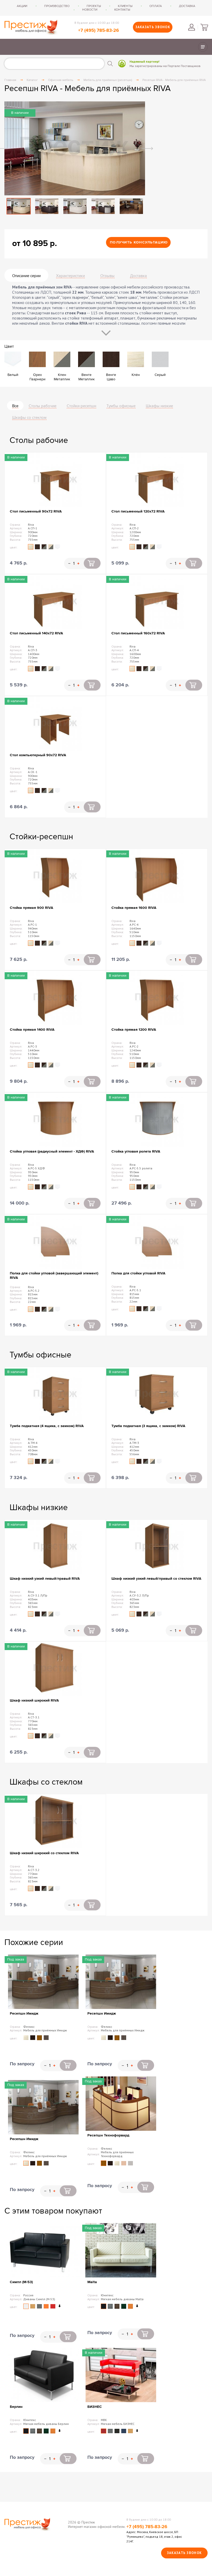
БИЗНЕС (95, 2407)
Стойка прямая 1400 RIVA (32, 1030)
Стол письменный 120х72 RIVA (138, 511)
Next (148, 149)
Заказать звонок (153, 27)
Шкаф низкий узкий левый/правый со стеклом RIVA (156, 1579)
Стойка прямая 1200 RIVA (134, 1030)
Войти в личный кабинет (192, 27)
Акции (22, 6)
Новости (90, 10)
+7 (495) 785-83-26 (99, 31)
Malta (92, 2282)
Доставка (187, 6)
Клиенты (125, 6)
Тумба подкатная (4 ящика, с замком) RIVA (47, 1426)
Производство (57, 6)
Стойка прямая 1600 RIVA (134, 908)
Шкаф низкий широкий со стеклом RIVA (44, 1853)
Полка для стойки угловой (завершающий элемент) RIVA (54, 1275)
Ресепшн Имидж (24, 2013)
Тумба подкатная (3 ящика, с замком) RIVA (148, 1426)
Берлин (16, 2407)
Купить (92, 563)
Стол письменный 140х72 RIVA (36, 633)
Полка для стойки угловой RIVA (138, 1273)
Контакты (122, 10)
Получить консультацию (139, 242)
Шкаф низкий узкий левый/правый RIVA (45, 1579)
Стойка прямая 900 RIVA (32, 908)
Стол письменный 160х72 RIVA (138, 633)
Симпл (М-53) (21, 2282)
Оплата (156, 6)
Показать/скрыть (203, 47)
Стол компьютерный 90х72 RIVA (38, 755)
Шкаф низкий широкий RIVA (34, 1700)
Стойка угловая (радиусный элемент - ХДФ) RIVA (52, 1151)
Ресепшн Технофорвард (108, 2135)
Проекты (94, 6)
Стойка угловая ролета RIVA (136, 1151)
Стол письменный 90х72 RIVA (36, 511)
